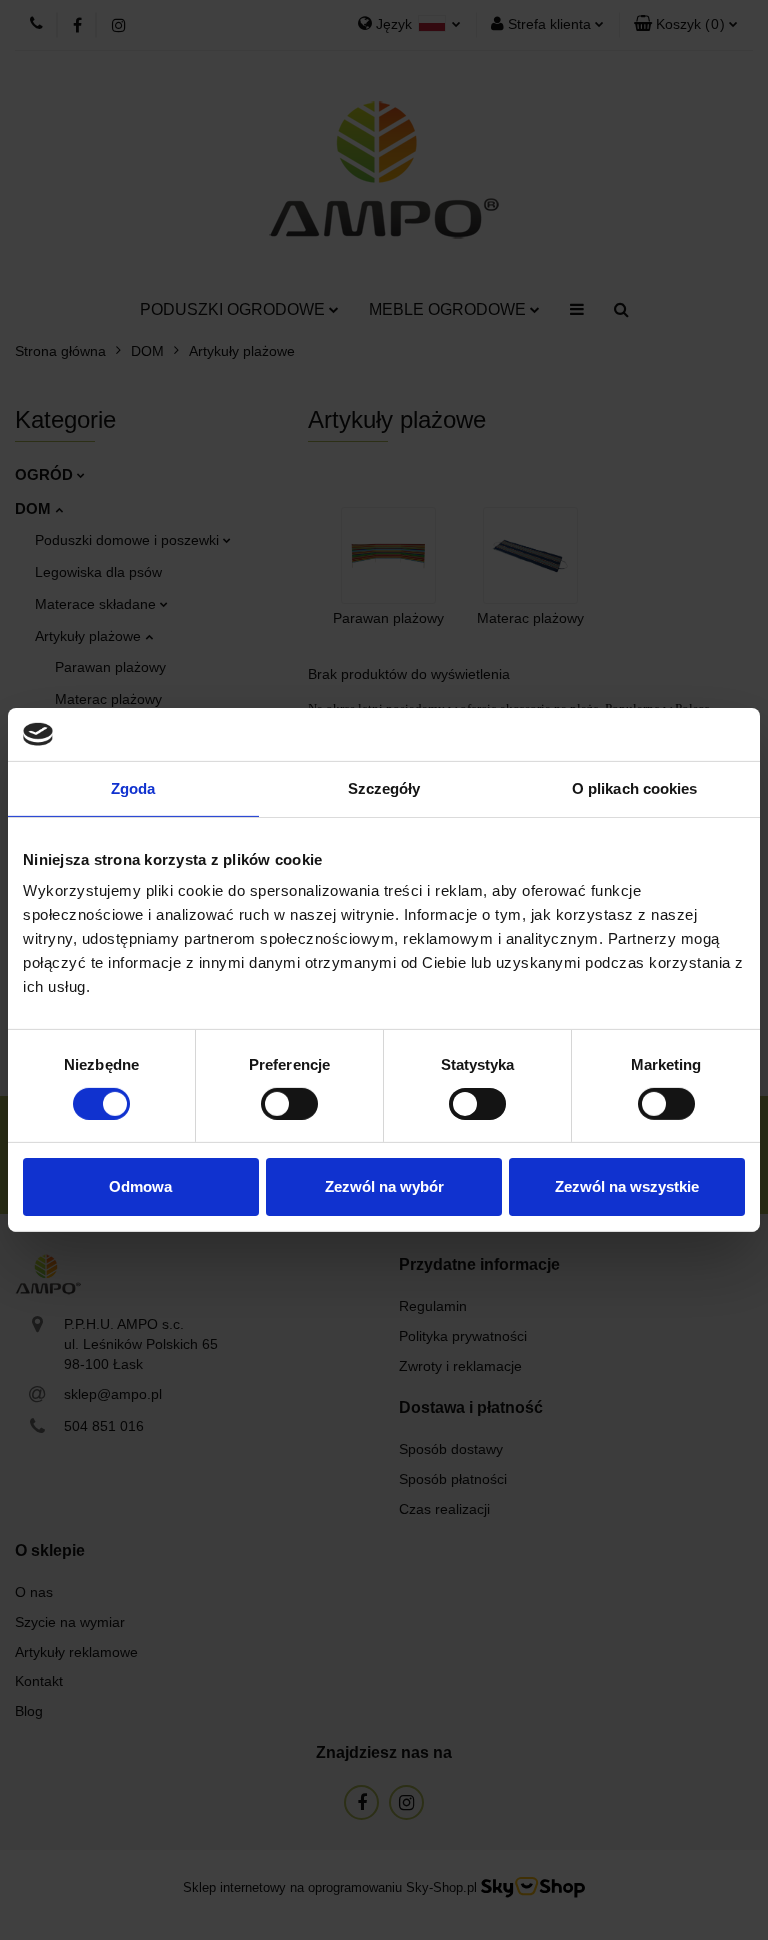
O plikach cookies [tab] (635, 787)
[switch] (289, 1104)
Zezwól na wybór (384, 1186)
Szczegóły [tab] (384, 787)
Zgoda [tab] (133, 787)
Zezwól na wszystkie (627, 1186)
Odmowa (140, 1186)
